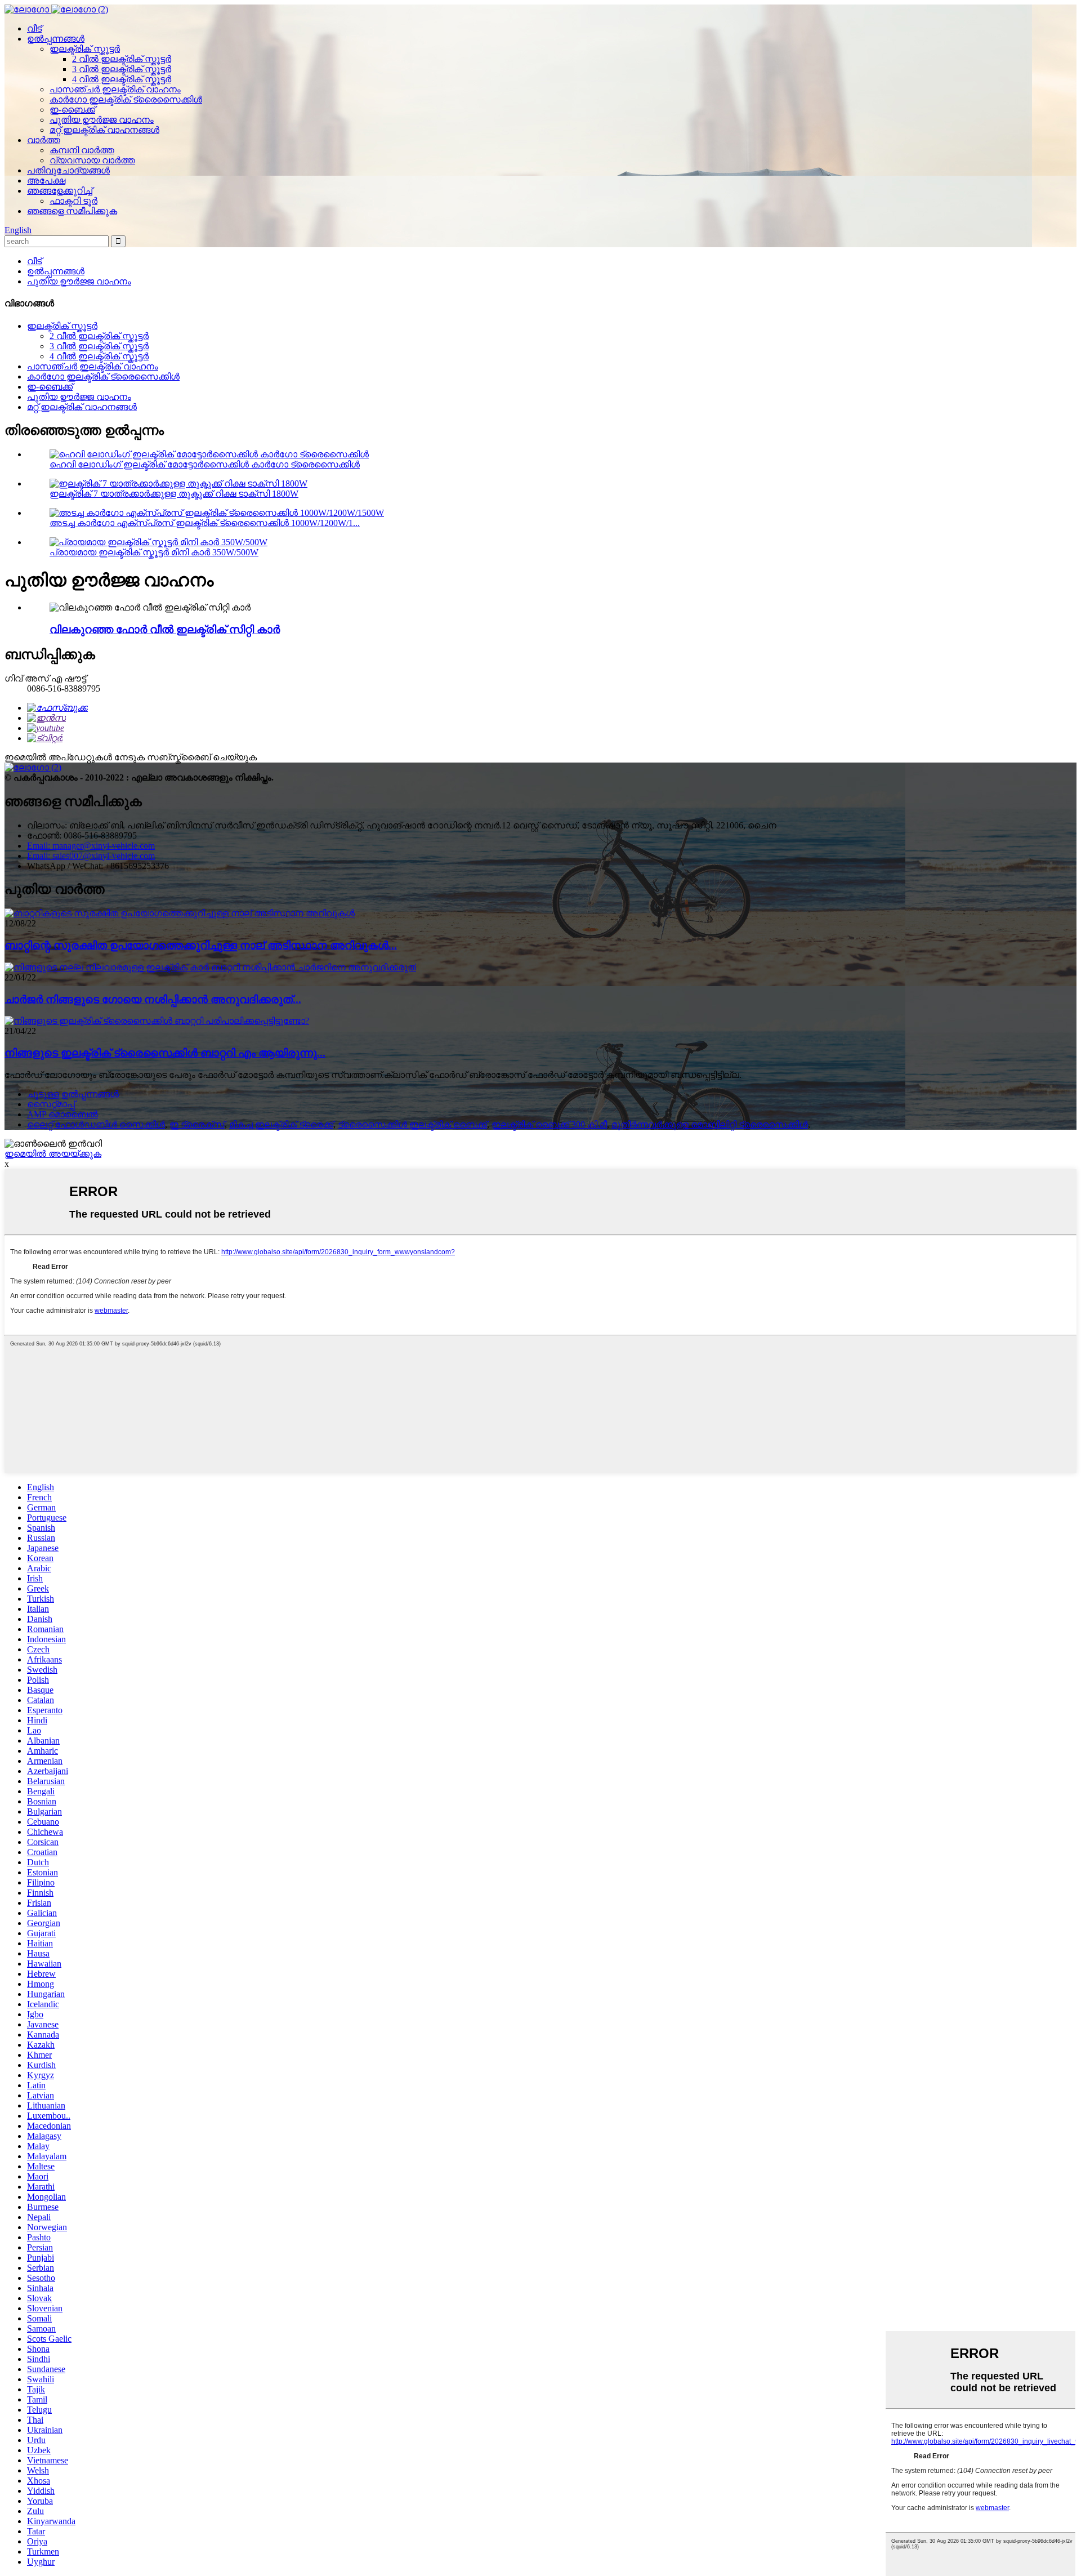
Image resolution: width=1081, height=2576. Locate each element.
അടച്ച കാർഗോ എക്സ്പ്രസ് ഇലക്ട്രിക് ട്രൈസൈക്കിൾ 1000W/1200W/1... (205, 523)
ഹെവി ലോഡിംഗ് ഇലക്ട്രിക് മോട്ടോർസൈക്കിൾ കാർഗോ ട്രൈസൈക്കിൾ (205, 464)
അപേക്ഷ (46, 181)
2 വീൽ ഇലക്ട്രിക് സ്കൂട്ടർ (122, 59)
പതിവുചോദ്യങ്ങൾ (68, 170)
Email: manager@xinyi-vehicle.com (91, 846)
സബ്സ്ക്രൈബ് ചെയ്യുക (202, 757)
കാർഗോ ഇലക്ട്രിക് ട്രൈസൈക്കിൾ (126, 99)
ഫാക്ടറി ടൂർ (73, 201)
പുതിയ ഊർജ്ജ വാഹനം (102, 120)
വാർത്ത (44, 140)
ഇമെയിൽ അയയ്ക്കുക (53, 1154)
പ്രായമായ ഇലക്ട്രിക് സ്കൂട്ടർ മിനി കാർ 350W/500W (154, 552)
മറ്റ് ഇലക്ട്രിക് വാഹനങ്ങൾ (104, 130)
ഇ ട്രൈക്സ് (197, 1124)
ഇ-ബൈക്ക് (72, 110)
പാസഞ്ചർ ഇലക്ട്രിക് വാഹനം (115, 89)
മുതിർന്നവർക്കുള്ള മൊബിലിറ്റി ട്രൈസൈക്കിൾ (710, 1124)
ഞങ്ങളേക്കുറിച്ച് (60, 191)
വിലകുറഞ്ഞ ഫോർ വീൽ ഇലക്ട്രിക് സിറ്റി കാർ (165, 629)
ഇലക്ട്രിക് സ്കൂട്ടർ (85, 49)
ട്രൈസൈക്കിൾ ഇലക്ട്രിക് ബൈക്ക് (412, 1124)
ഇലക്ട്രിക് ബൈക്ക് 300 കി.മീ (549, 1124)
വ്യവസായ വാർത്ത (92, 160)
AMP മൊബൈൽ (62, 1114)
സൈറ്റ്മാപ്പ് (51, 1104)
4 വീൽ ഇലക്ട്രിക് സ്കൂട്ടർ (122, 79)
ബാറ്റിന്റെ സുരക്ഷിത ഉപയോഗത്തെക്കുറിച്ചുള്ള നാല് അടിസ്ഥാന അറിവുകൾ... (201, 945)
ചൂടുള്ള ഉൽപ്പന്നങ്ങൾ (73, 1094)
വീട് (34, 28)
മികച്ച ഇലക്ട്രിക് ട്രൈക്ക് (281, 1124)
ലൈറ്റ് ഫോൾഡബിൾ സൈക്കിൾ (96, 1124)
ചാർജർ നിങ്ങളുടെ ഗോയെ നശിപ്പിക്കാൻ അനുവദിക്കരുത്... (153, 999)
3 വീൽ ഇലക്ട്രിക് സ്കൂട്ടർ (122, 69)
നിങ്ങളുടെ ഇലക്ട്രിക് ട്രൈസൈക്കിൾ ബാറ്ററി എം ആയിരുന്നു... (165, 1053)
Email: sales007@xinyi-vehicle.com (91, 856)
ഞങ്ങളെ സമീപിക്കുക (72, 211)
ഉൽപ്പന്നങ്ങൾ (56, 39)
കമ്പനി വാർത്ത (82, 150)
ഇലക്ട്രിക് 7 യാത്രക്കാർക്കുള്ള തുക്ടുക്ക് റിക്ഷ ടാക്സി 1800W (174, 494)
